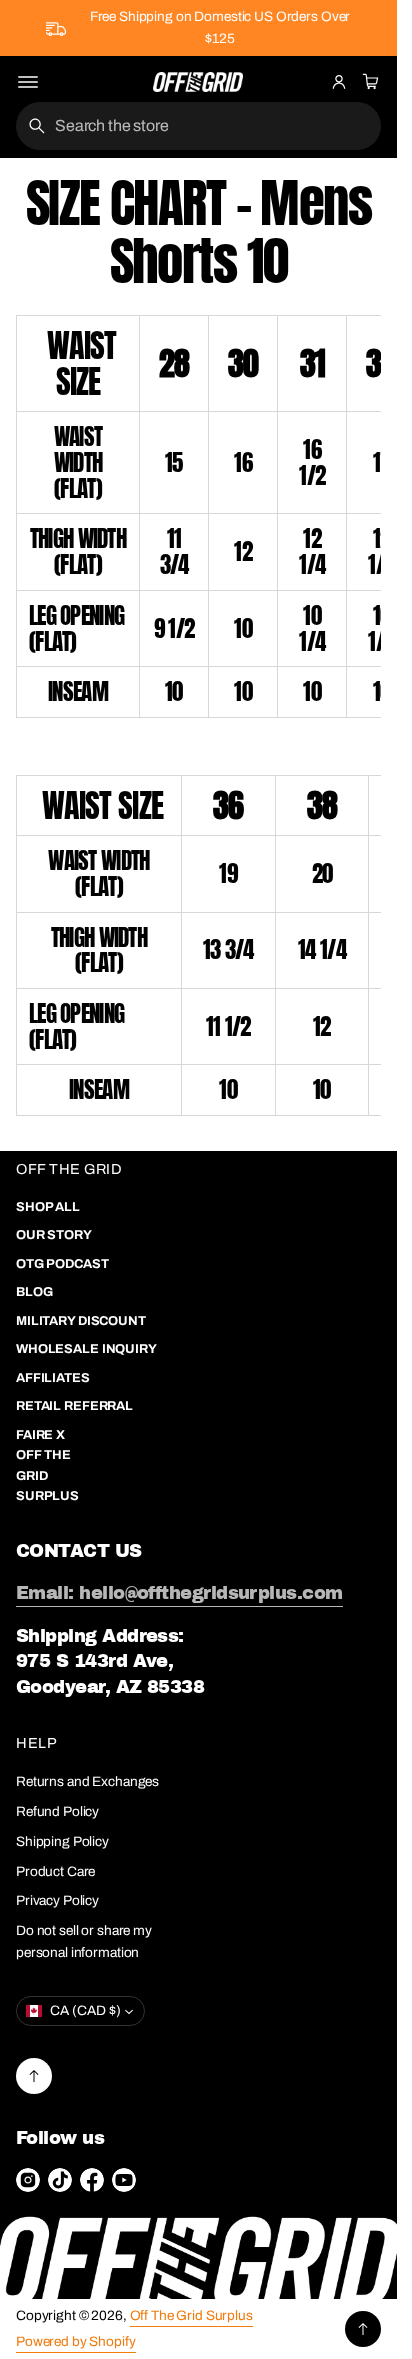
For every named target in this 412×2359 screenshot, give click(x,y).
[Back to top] (34, 2076)
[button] (368, 82)
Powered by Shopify (76, 2341)
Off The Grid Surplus (191, 2315)
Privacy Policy (57, 1900)
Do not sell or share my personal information (84, 1941)
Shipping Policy (62, 1841)
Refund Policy (57, 1811)
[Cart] (368, 82)
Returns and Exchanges (87, 1781)
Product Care (55, 1871)
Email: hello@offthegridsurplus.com (179, 1593)
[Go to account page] (339, 82)
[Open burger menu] (28, 82)
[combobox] (198, 126)
